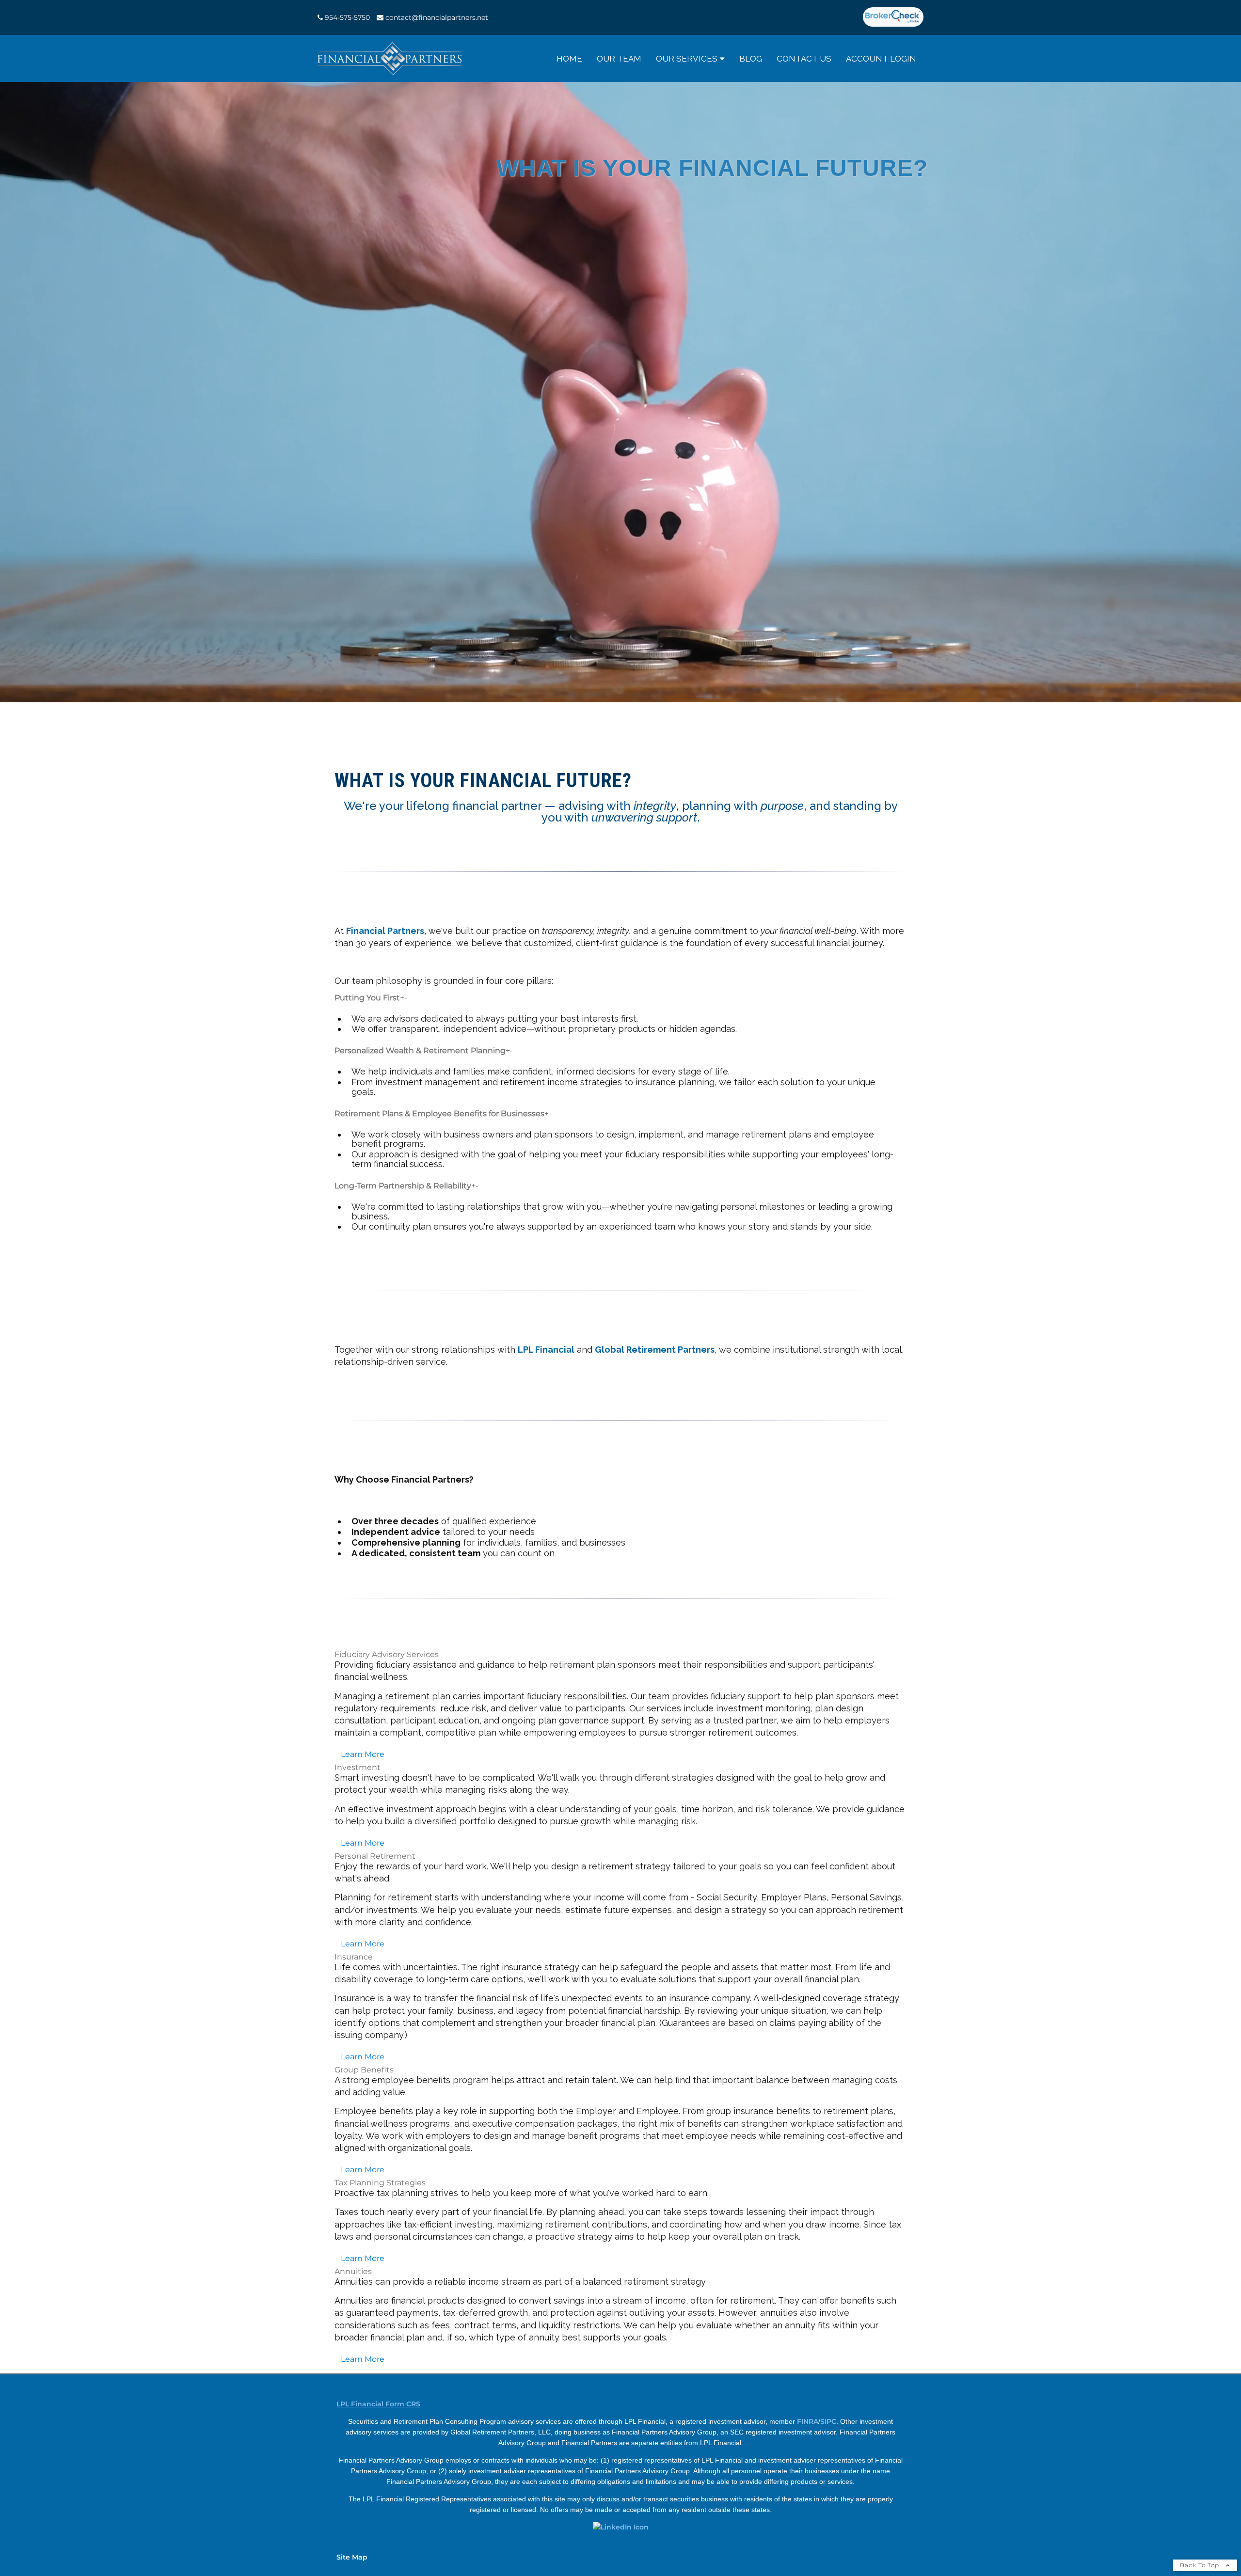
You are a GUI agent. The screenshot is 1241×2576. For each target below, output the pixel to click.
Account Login (881, 59)
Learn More (363, 1754)
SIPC (828, 2421)
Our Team (619, 59)
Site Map (352, 2557)
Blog (751, 59)
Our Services (687, 59)
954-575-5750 (347, 17)
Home (569, 59)
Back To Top (1201, 2565)
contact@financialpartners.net (437, 17)
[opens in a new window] (893, 17)
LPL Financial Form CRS (378, 2404)
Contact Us (804, 59)
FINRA (808, 2421)
